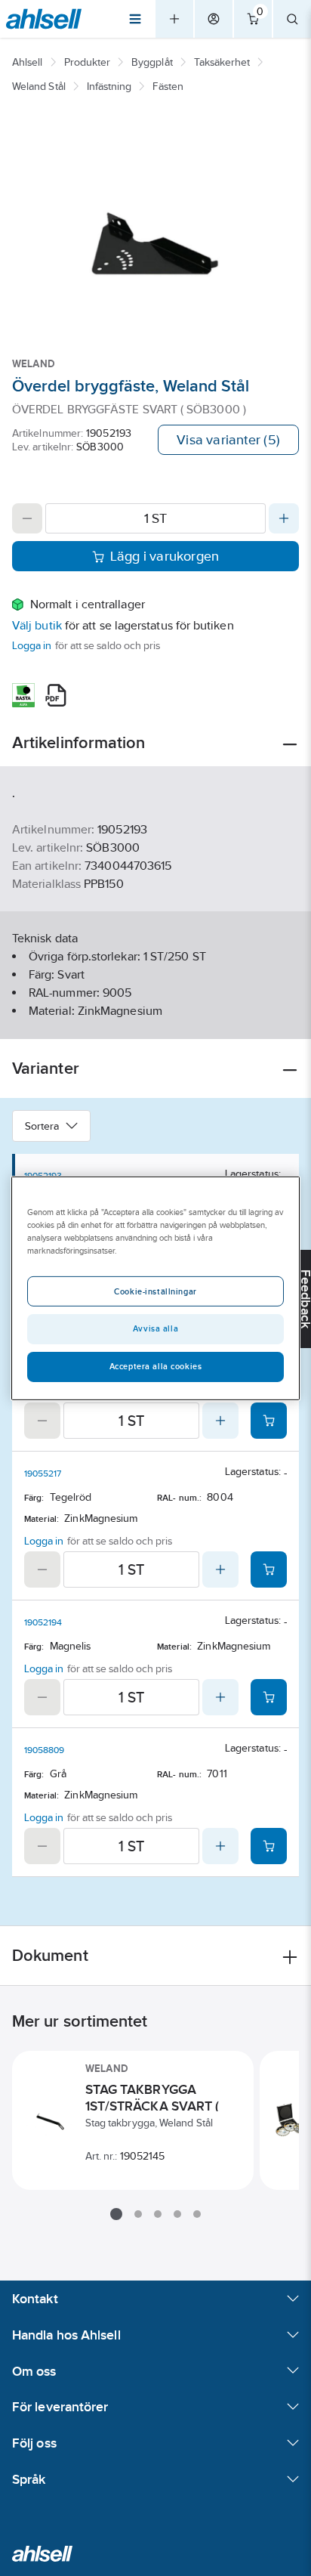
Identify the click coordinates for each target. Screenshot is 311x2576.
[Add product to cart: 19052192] (269, 1421)
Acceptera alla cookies (156, 1366)
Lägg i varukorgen (165, 556)
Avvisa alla (155, 1328)
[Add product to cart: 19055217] (269, 1569)
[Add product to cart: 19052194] (269, 1697)
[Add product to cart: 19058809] (269, 1846)
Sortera (42, 1126)
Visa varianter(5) (228, 440)
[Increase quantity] (284, 518)
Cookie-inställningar (155, 1291)
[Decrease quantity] (27, 518)
